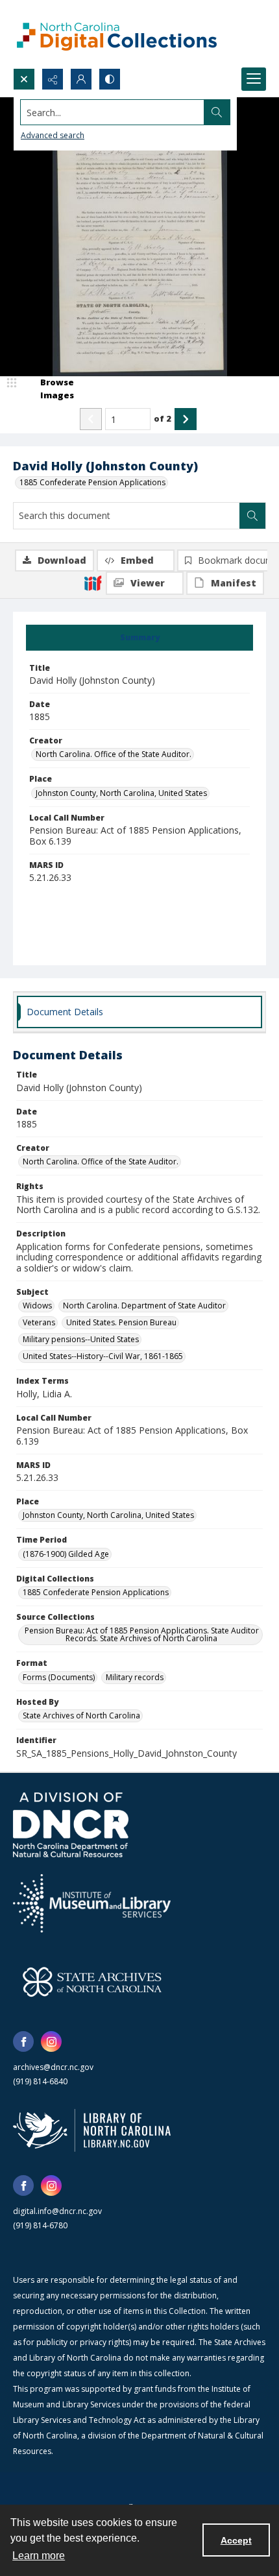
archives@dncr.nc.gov (53, 2067)
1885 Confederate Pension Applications (92, 482)
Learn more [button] (39, 2556)
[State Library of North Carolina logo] (92, 2130)
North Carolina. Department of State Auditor (144, 1306)
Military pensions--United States (81, 1339)
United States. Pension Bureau (121, 1322)
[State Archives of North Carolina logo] (92, 1982)
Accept (236, 2540)
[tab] (139, 638)
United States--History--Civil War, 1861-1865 (103, 1356)
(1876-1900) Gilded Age (66, 1554)
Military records (135, 1677)
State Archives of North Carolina (81, 1715)
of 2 (163, 418)
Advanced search (53, 135)
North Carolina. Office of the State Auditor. (114, 754)
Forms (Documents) (59, 1677)
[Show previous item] (91, 419)
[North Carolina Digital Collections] (117, 34)
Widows (37, 1306)
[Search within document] (252, 516)
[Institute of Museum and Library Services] (92, 1903)
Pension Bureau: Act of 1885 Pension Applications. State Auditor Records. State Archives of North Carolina (142, 1634)
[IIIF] (93, 583)
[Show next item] (186, 419)
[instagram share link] (51, 2041)
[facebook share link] (23, 2041)
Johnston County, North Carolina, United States (121, 793)
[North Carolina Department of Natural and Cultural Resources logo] (71, 1825)
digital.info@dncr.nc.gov (57, 2211)
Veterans (39, 1322)
